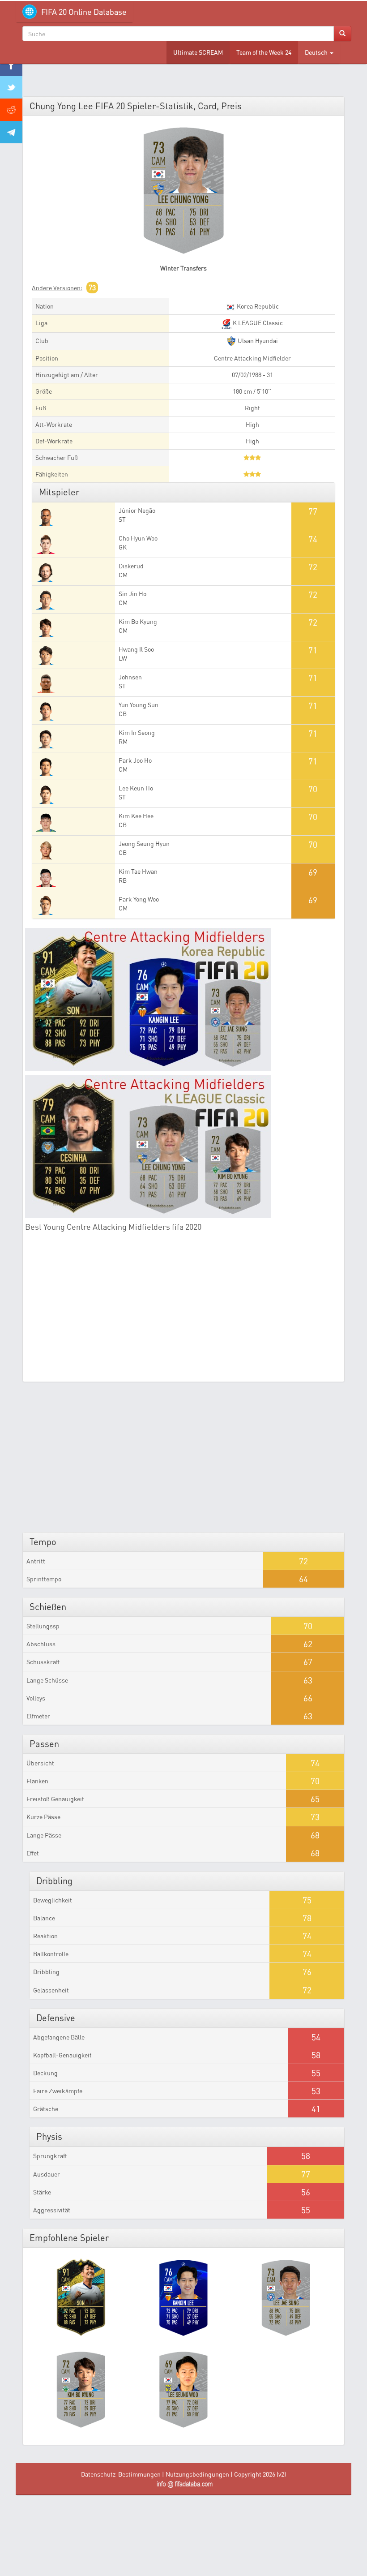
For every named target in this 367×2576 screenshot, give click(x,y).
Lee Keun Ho (136, 788)
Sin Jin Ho (132, 594)
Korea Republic (257, 306)
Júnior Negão (137, 510)
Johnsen (130, 677)
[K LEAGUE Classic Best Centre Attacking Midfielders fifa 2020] (183, 1147)
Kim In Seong (137, 732)
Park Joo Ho (135, 760)
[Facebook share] (11, 65)
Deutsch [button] (317, 52)
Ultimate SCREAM (198, 52)
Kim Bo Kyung (138, 621)
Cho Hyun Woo (138, 538)
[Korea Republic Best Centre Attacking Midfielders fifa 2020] (183, 999)
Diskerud (131, 566)
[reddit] (11, 110)
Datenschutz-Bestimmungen (121, 2474)
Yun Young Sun (139, 705)
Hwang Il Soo (136, 649)
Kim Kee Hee (136, 816)
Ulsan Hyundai (257, 341)
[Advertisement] (183, 1312)
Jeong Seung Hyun (144, 844)
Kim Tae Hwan (138, 871)
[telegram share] (11, 132)
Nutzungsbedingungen (197, 2474)
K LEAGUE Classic (257, 323)
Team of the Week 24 (264, 52)
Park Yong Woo (139, 899)
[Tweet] (11, 87)
